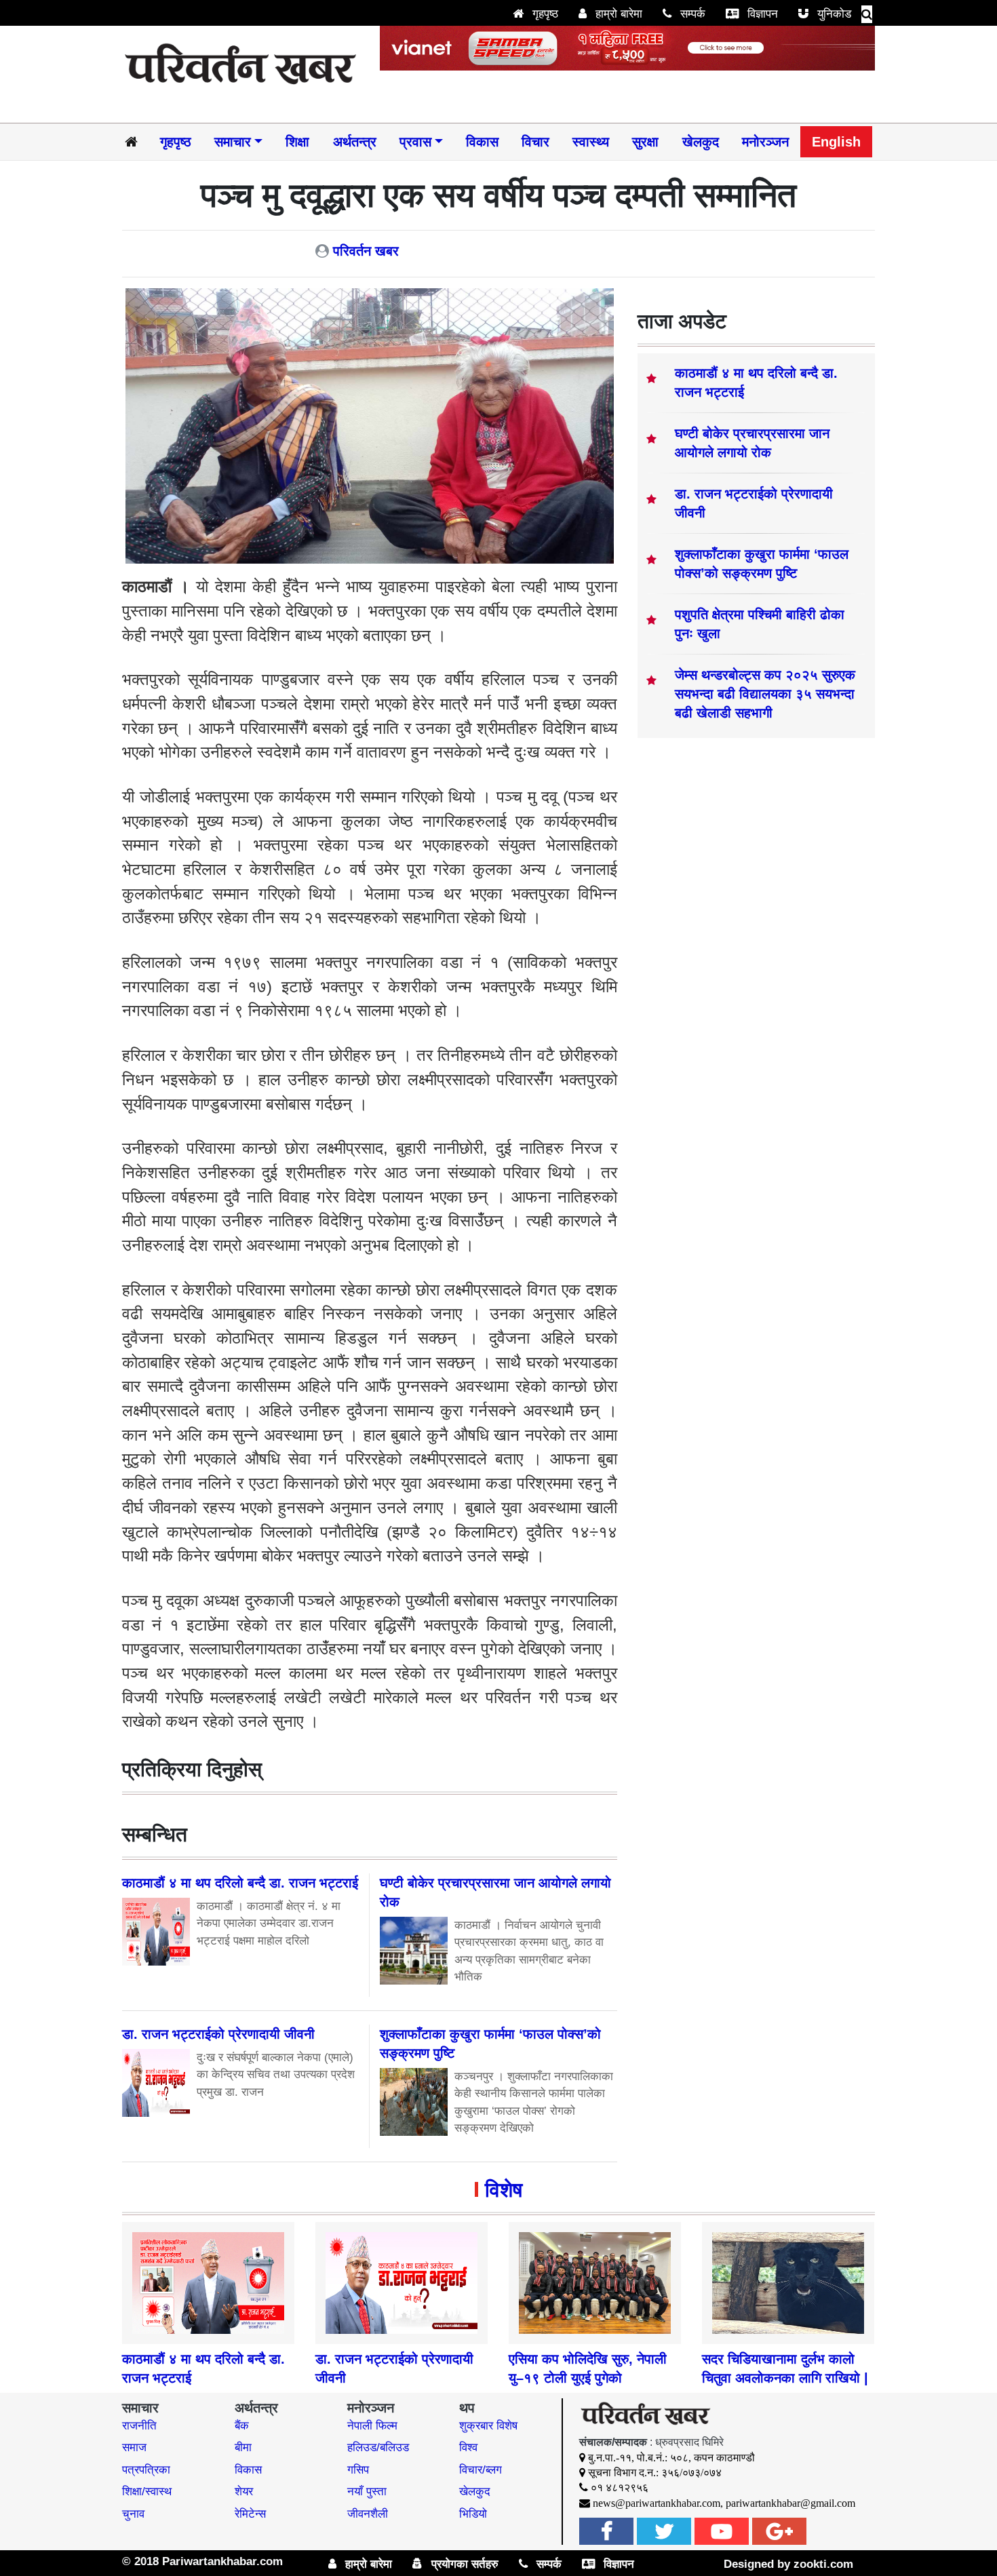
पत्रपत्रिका (146, 2470)
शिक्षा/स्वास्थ (147, 2492)
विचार (535, 142)
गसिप (358, 2470)
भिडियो (473, 2514)
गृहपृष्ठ (544, 14)
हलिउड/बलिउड (378, 2447)
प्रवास (415, 142)
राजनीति (139, 2426)
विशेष (504, 2190)
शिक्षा (297, 142)
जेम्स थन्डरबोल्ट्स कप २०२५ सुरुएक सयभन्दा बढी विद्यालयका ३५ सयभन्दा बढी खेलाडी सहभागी (765, 694)
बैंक (242, 2426)
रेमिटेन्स (250, 2514)
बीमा (243, 2447)
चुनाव (133, 2514)
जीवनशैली (368, 2514)
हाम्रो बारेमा (617, 14)
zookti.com (823, 2564)
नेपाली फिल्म (372, 2426)
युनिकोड (833, 14)
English (836, 142)
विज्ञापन (761, 14)
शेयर (244, 2492)
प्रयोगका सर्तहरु (463, 2564)
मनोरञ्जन (765, 142)
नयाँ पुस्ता (367, 2492)
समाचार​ (233, 142)
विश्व (468, 2447)
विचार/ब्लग (481, 2470)
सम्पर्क (691, 14)
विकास (482, 142)
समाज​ (134, 2447)
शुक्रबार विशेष (488, 2426)
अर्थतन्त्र (355, 142)
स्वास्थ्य (591, 142)
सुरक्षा (645, 142)
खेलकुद (701, 142)
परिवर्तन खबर (366, 251)
